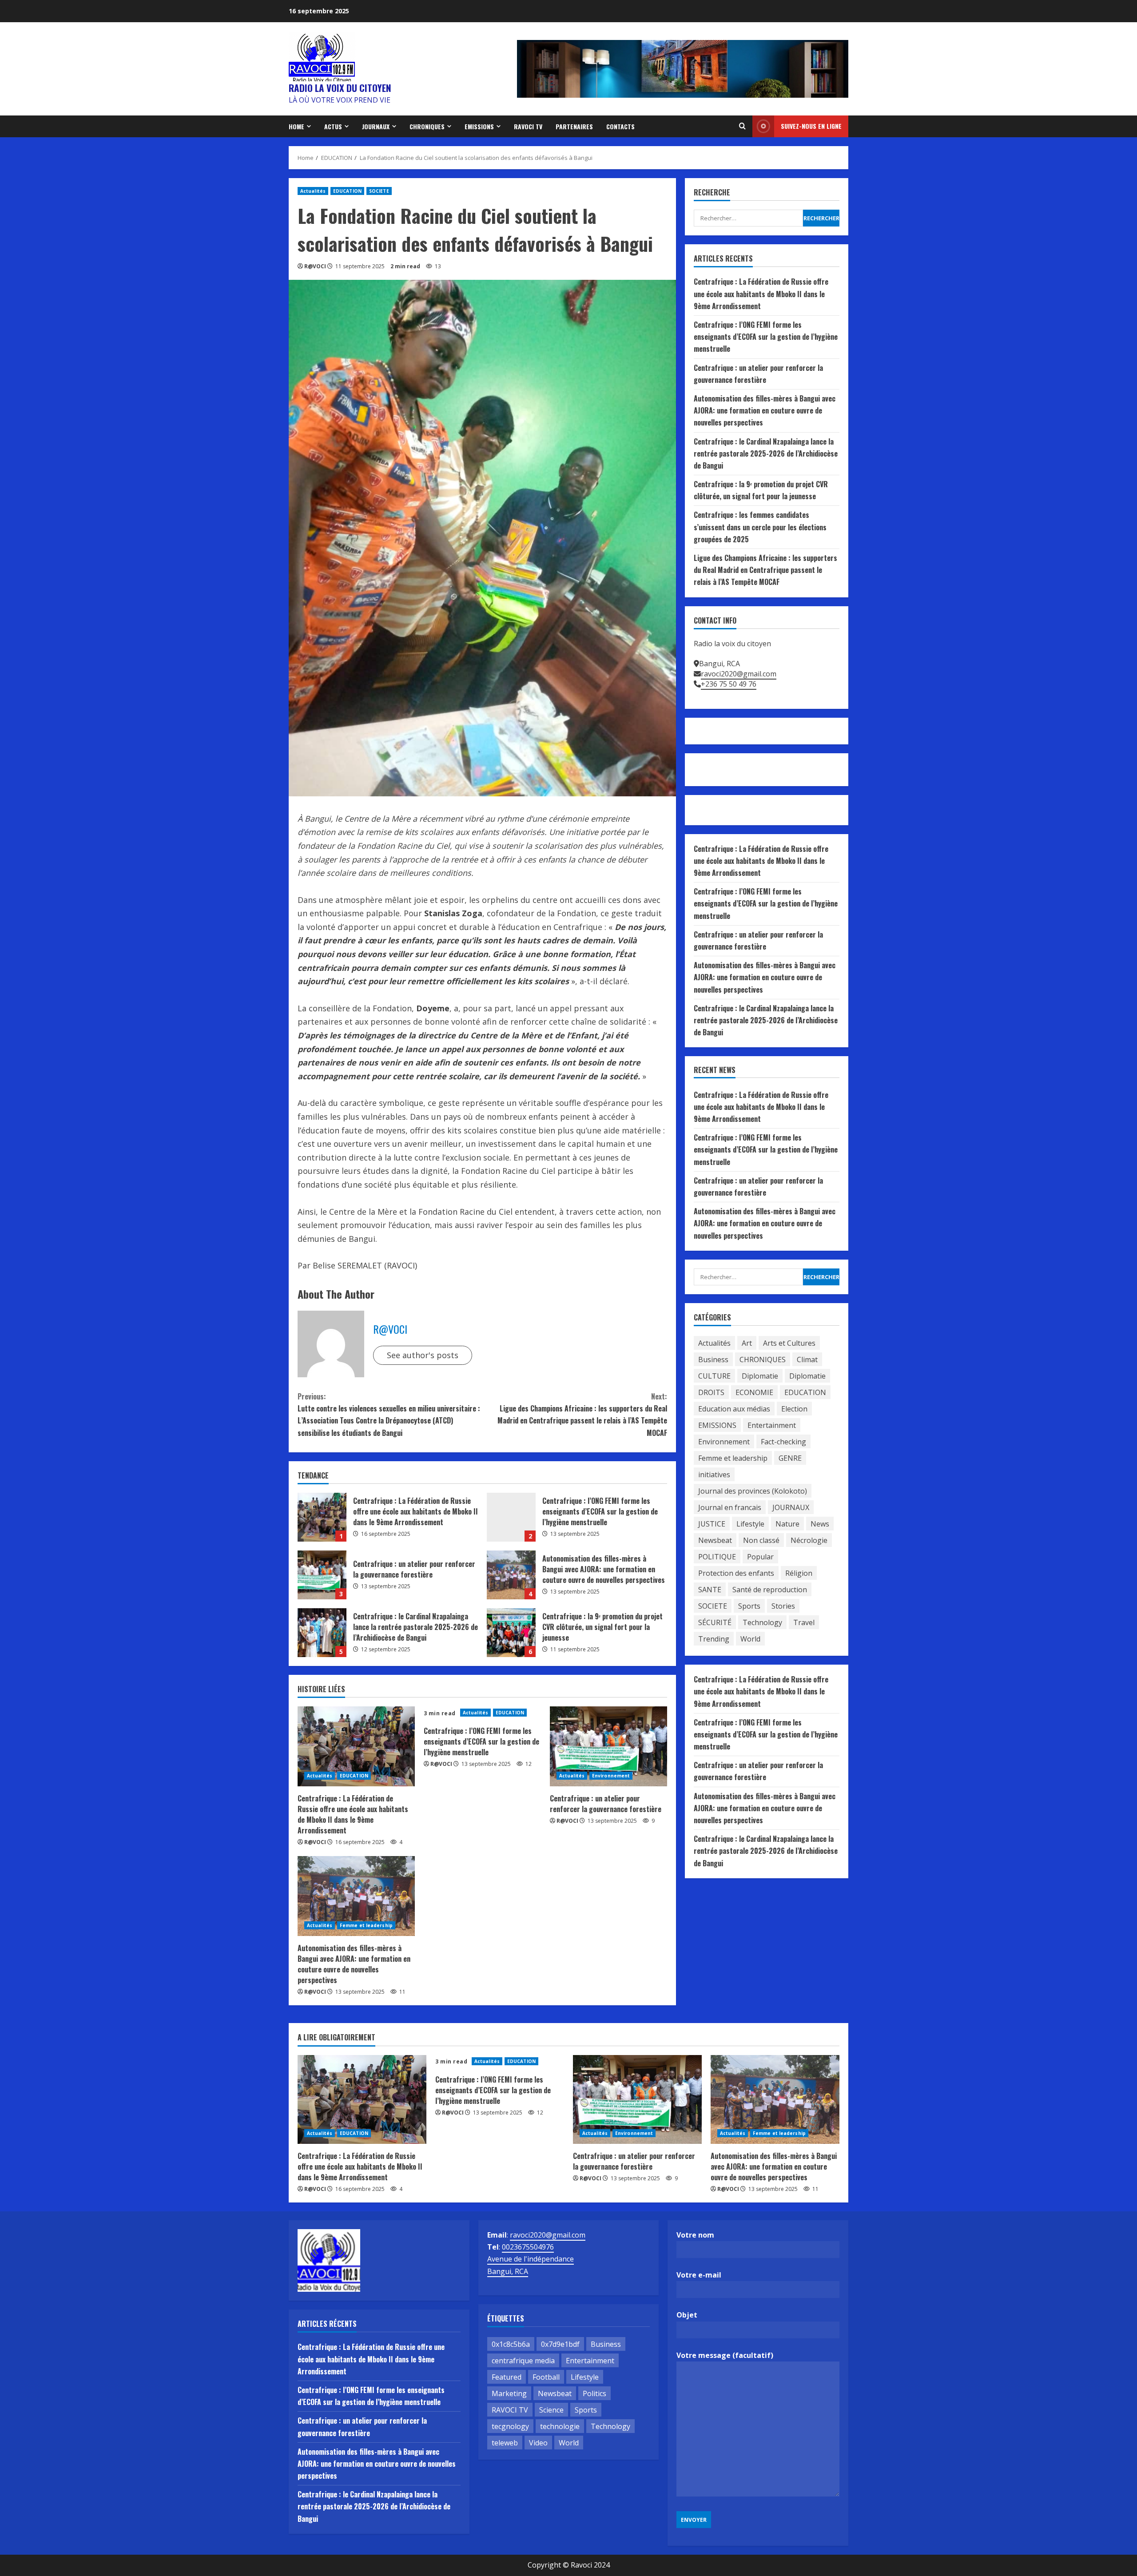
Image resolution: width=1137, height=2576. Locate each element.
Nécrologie (809, 1540)
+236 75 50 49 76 (729, 684)
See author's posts (423, 1355)
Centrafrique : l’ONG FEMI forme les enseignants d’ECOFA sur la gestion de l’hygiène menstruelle (511, 1517)
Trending (714, 1639)
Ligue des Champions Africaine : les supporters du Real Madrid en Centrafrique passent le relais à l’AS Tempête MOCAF (582, 1415)
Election (794, 1409)
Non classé (761, 1540)
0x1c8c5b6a (511, 2344)
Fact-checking (783, 1442)
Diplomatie (760, 1376)
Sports (749, 1606)
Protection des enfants (736, 1573)
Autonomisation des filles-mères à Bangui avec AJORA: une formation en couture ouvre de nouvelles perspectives (511, 1575)
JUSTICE (712, 1524)
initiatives (714, 1475)
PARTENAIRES (574, 126)
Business (713, 1360)
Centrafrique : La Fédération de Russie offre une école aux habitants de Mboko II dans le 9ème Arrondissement (322, 1517)
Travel (804, 1622)
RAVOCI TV (510, 2410)
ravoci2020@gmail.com (739, 674)
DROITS (711, 1392)
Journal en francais (730, 1507)
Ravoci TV (528, 126)
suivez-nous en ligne (811, 126)
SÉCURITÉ (715, 1622)
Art (747, 1343)
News (820, 1524)
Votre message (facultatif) (725, 2355)
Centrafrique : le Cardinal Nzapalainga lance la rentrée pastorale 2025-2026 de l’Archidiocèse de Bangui (322, 1633)
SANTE (710, 1590)
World (750, 1639)
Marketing (509, 2393)
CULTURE (714, 1376)
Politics (594, 2393)
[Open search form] (742, 126)
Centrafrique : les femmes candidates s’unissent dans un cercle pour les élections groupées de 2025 (760, 527)
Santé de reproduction (770, 1590)
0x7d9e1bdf (560, 2344)
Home (296, 126)
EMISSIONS (479, 126)
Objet (687, 2315)
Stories (783, 1606)
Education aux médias (734, 1409)
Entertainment (772, 1425)
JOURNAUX (376, 126)
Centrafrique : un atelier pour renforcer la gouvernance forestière (322, 1575)
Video (538, 2443)
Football (546, 2377)
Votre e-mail (699, 2275)
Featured (507, 2377)
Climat (807, 1360)
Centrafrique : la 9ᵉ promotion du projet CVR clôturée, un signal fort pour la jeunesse (511, 1633)
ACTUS (333, 126)
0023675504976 (528, 2247)
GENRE (790, 1458)
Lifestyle (750, 1524)
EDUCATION (347, 191)
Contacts (620, 126)
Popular (760, 1557)
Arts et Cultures (789, 1343)
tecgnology (510, 2426)
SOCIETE (379, 191)
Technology (762, 1622)
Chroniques (427, 126)
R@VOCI (315, 266)
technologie (560, 2426)
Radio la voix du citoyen (340, 88)
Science (551, 2410)
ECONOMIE (754, 1392)
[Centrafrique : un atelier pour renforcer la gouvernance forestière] (608, 1746)
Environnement (611, 1776)
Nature (787, 1524)
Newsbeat (715, 1540)
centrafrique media (523, 2361)
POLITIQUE (717, 1557)
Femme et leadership (366, 1925)
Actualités (313, 191)
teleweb (505, 2443)
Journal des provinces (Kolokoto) (753, 1491)
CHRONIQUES (763, 1360)
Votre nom (695, 2235)
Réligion (799, 1573)
